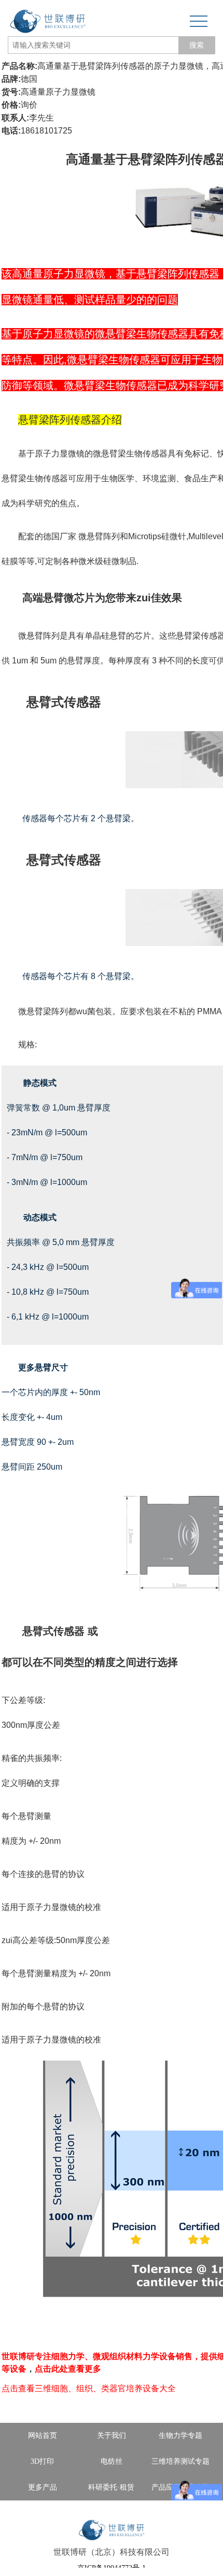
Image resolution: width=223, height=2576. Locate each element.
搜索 (197, 45)
